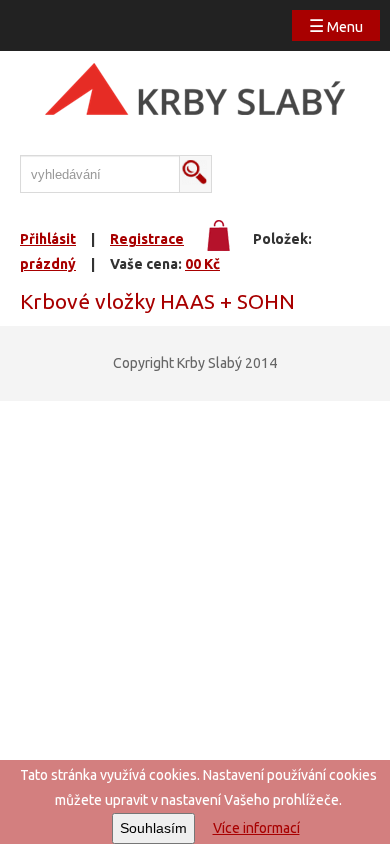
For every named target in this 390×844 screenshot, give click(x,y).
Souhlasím (153, 828)
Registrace (147, 239)
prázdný (48, 264)
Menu (336, 25)
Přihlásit (48, 239)
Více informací (256, 828)
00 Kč (202, 264)
